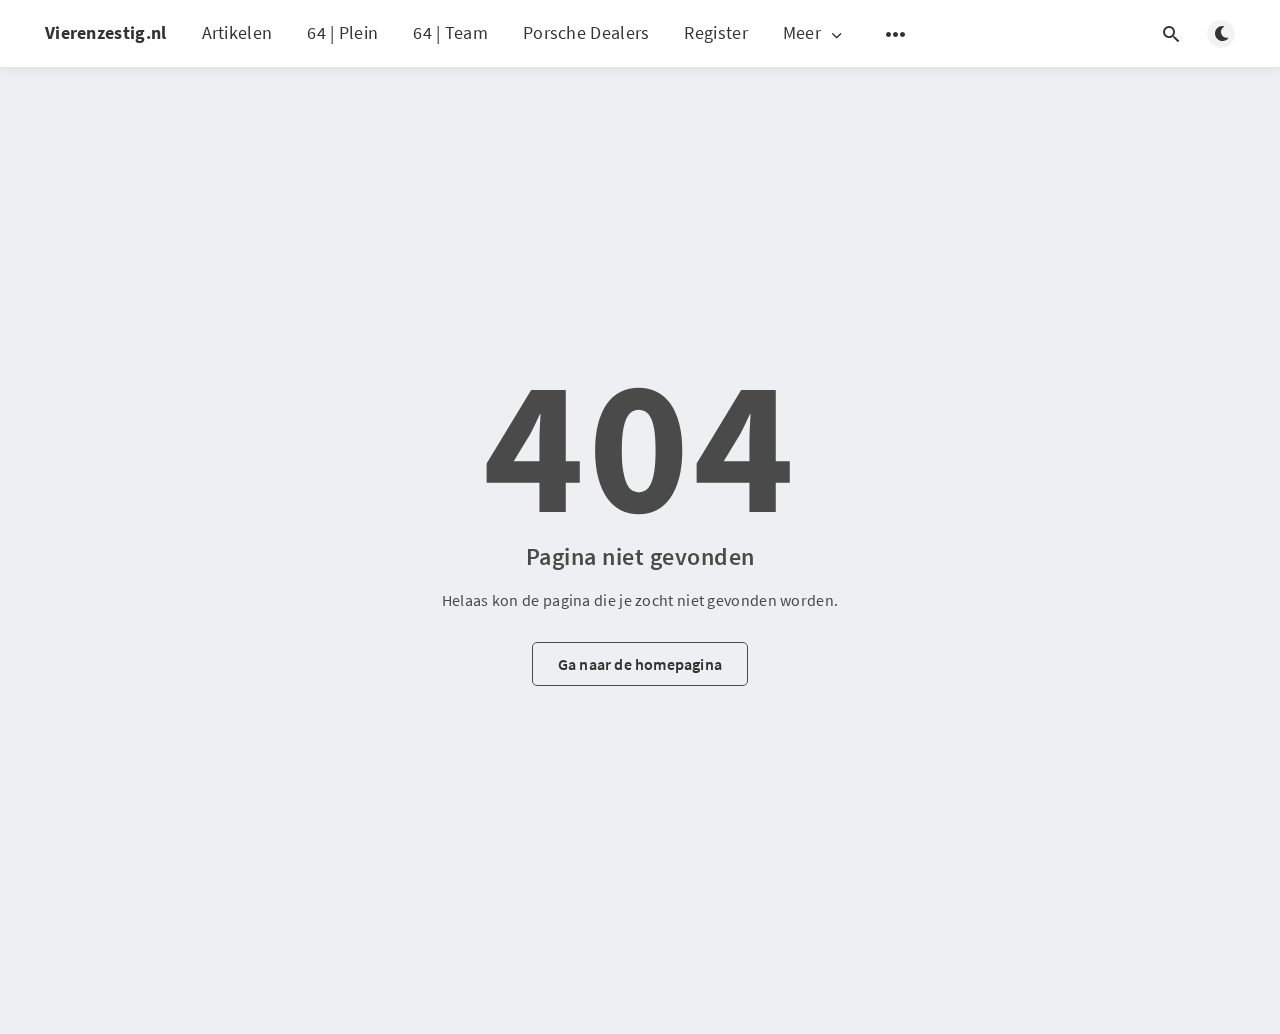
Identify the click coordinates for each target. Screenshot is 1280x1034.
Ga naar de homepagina (640, 664)
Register (715, 32)
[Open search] (1171, 34)
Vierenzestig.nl (106, 32)
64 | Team (450, 32)
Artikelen (237, 32)
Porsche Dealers (586, 32)
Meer (802, 33)
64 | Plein (342, 32)
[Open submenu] (896, 34)
